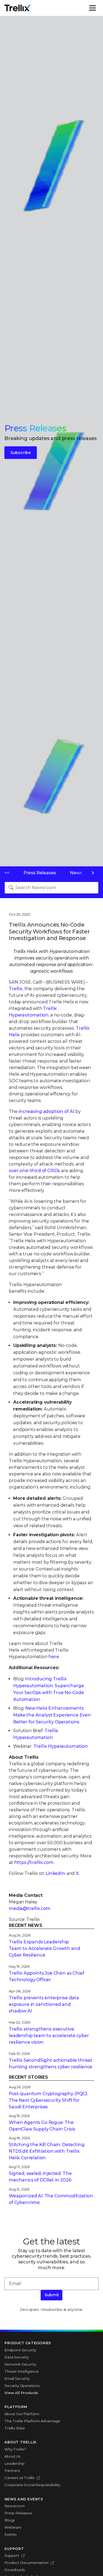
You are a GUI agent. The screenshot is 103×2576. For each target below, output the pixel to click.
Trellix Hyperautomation (61, 1746)
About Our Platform (22, 2414)
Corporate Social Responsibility (32, 2485)
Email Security (17, 2378)
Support (12, 2555)
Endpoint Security (20, 2350)
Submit (52, 2295)
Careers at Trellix (20, 2478)
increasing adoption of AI (46, 1111)
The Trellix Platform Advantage (32, 2421)
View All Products (21, 2393)
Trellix (16, 989)
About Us (12, 2456)
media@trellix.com (30, 1908)
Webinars (13, 2527)
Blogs (10, 2520)
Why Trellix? (15, 2449)
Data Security (17, 2357)
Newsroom (15, 2506)
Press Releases (40, 873)
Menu (98, 8)
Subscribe (21, 453)
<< (7, 873)
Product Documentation (27, 2563)
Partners (12, 2471)
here (54, 1657)
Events (11, 2534)
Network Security (20, 2364)
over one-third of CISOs (34, 1171)
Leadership (14, 2463)
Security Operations (22, 2386)
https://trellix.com (34, 1862)
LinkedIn (55, 1873)
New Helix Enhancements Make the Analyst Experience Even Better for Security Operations (52, 1715)
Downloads (15, 2570)
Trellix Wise (15, 2428)
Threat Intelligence (22, 2371)
